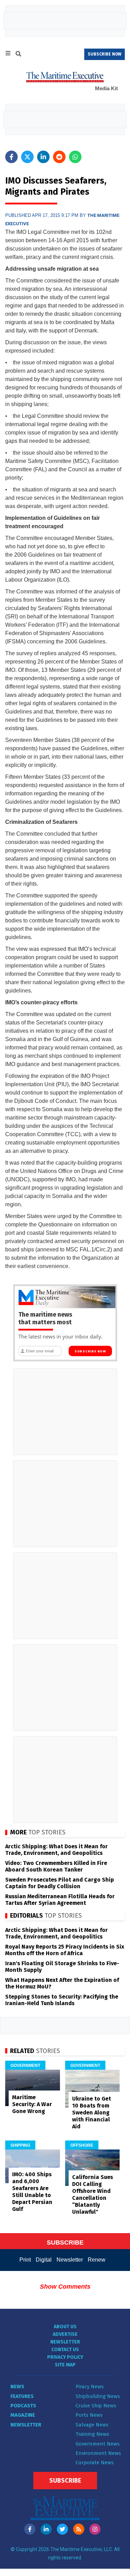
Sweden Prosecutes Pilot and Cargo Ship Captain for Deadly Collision (60, 1883)
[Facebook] (30, 2529)
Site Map (65, 2365)
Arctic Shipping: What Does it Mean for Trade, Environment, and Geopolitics (57, 1850)
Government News (98, 2444)
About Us (65, 2327)
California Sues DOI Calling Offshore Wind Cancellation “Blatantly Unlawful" (93, 2194)
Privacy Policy (65, 2357)
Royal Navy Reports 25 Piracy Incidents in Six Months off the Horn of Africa (65, 1950)
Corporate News (95, 2463)
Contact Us (65, 2350)
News (17, 2387)
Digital (44, 2260)
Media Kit (106, 88)
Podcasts (23, 2406)
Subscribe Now (90, 1351)
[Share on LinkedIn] (43, 157)
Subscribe (65, 2481)
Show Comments (65, 2287)
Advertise (65, 2334)
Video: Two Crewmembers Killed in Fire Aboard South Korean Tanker (56, 1866)
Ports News (89, 2415)
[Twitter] (62, 2529)
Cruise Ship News (96, 2406)
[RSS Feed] (79, 2529)
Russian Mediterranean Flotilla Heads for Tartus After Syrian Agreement (60, 1900)
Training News (92, 2434)
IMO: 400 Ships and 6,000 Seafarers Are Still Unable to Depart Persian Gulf (32, 2192)
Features (22, 2396)
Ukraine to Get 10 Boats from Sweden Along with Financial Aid (92, 2113)
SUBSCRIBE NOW (105, 54)
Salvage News (92, 2425)
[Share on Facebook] (11, 157)
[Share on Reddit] (59, 157)
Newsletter (70, 2260)
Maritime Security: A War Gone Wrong (32, 2104)
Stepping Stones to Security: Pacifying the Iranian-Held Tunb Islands (62, 2000)
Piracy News (90, 2387)
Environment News (98, 2453)
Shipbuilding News (98, 2396)
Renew (97, 2260)
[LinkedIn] (46, 2529)
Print (25, 2260)
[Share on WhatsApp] (75, 157)
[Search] (18, 55)
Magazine (23, 2415)
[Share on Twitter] (27, 157)
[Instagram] (95, 2529)
